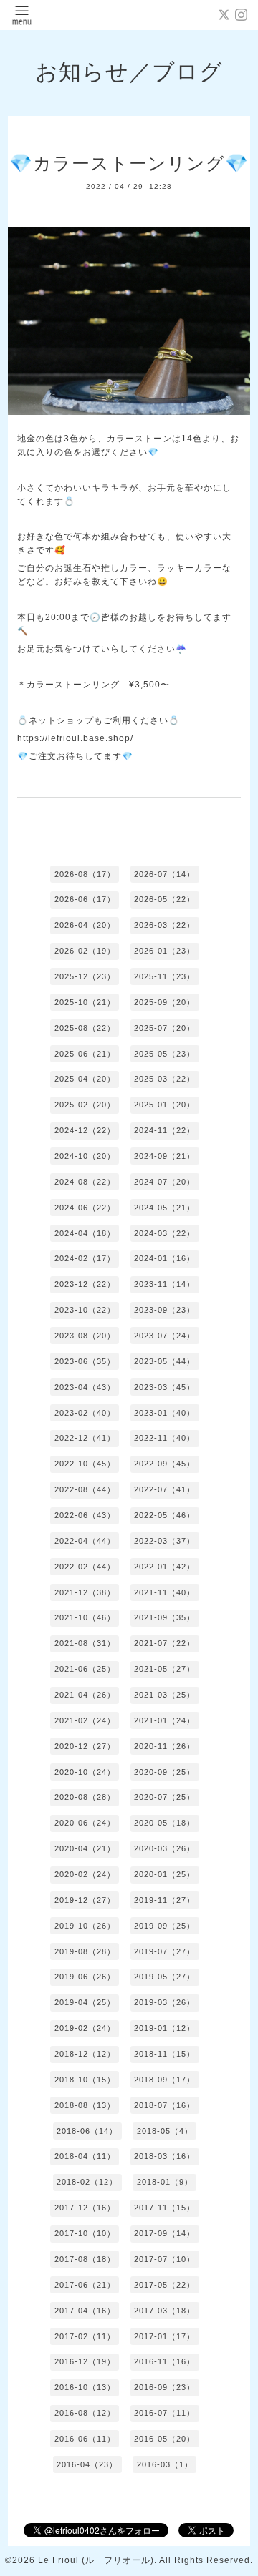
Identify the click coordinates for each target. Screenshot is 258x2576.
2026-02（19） (85, 951)
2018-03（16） (164, 2156)
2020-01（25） (164, 1874)
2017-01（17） (164, 2336)
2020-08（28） (85, 1797)
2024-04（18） (85, 1233)
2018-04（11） (85, 2156)
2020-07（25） (164, 1797)
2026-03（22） (164, 925)
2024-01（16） (164, 1258)
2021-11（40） (164, 1592)
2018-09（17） (164, 2080)
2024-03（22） (164, 1233)
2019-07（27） (164, 1951)
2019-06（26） (85, 1977)
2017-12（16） (85, 2208)
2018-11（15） (164, 2054)
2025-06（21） (85, 1054)
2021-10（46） (85, 1617)
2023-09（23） (164, 1310)
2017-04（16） (85, 2311)
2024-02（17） (85, 1258)
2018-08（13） (85, 2105)
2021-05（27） (164, 1669)
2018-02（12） (87, 2182)
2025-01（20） (164, 1105)
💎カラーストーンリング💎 (129, 163)
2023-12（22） (85, 1284)
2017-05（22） (164, 2285)
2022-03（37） (164, 1541)
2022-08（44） (85, 1489)
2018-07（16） (164, 2105)
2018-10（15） (85, 2080)
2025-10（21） (85, 1002)
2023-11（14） (164, 1284)
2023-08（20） (85, 1336)
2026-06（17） (85, 899)
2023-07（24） (164, 1336)
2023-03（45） (164, 1387)
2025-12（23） (85, 976)
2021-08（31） (85, 1643)
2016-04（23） (87, 2464)
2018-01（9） (165, 2182)
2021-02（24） (85, 1720)
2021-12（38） (85, 1592)
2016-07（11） (164, 2413)
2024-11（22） (164, 1130)
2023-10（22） (85, 1310)
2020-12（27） (85, 1746)
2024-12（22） (85, 1130)
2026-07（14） (164, 874)
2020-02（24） (85, 1874)
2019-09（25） (164, 1926)
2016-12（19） (85, 2361)
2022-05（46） (164, 1515)
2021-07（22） (164, 1643)
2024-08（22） (85, 1182)
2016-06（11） (85, 2439)
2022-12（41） (85, 1438)
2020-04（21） (85, 1848)
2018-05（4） (165, 2131)
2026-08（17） (85, 874)
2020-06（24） (85, 1823)
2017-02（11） (85, 2336)
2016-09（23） (164, 2387)
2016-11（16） (164, 2361)
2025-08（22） (85, 1028)
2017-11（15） (164, 2208)
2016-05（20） (164, 2439)
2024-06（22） (85, 1208)
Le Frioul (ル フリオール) (96, 2560)
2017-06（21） (85, 2285)
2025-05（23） (164, 1054)
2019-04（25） (85, 2002)
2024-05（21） (164, 1208)
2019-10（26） (85, 1926)
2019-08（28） (85, 1951)
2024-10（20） (85, 1156)
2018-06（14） (87, 2131)
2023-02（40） (85, 1413)
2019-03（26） (164, 2002)
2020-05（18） (164, 1823)
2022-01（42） (164, 1567)
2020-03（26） (164, 1848)
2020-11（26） (164, 1746)
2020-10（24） (85, 1772)
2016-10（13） (85, 2387)
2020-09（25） (164, 1772)
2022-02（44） (85, 1567)
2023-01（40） (164, 1413)
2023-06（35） (85, 1361)
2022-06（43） (85, 1515)
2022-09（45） (164, 1464)
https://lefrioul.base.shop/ (75, 738)
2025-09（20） (164, 1002)
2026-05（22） (164, 899)
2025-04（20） (85, 1079)
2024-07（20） (164, 1182)
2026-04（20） (85, 925)
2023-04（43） (85, 1387)
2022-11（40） (164, 1438)
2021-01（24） (164, 1720)
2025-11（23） (164, 976)
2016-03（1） (165, 2464)
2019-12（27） (85, 1900)
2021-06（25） (85, 1669)
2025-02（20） (85, 1105)
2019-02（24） (85, 2028)
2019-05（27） (164, 1977)
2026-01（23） (164, 951)
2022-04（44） (85, 1541)
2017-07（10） (164, 2259)
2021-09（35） (164, 1617)
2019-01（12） (164, 2028)
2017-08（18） (85, 2259)
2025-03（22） (164, 1079)
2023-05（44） (164, 1361)
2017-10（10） (85, 2233)
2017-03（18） (164, 2311)
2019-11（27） (164, 1900)
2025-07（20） (164, 1028)
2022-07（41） (164, 1489)
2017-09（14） (164, 2233)
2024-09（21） (164, 1156)
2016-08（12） (85, 2413)
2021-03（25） (164, 1695)
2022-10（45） (85, 1464)
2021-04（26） (85, 1695)
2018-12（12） (85, 2054)
